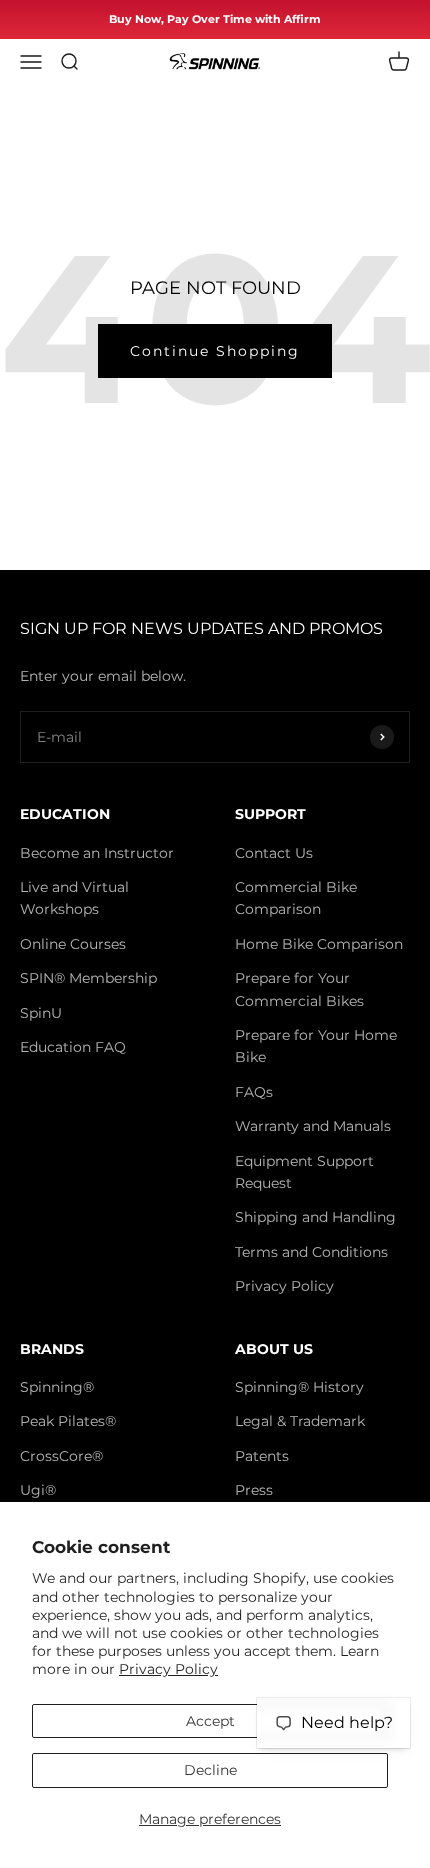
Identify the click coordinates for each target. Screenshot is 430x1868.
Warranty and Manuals (313, 1126)
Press (254, 1490)
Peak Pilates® (68, 1421)
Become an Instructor (97, 853)
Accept (210, 1721)
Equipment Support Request (304, 1172)
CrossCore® (61, 1456)
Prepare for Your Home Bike (316, 1046)
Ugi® (38, 1490)
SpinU (41, 1013)
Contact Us (274, 853)
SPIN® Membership (88, 978)
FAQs (254, 1092)
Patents (262, 1456)
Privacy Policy (168, 1669)
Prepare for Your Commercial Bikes (299, 989)
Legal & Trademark (300, 1421)
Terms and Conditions (311, 1252)
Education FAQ (73, 1047)
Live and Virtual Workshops (74, 898)
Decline (210, 1770)
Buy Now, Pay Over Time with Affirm (215, 19)
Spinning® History (299, 1387)
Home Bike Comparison (319, 944)
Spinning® (57, 1387)
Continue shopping (215, 351)
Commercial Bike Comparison (296, 898)
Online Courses (73, 944)
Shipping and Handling (315, 1217)
